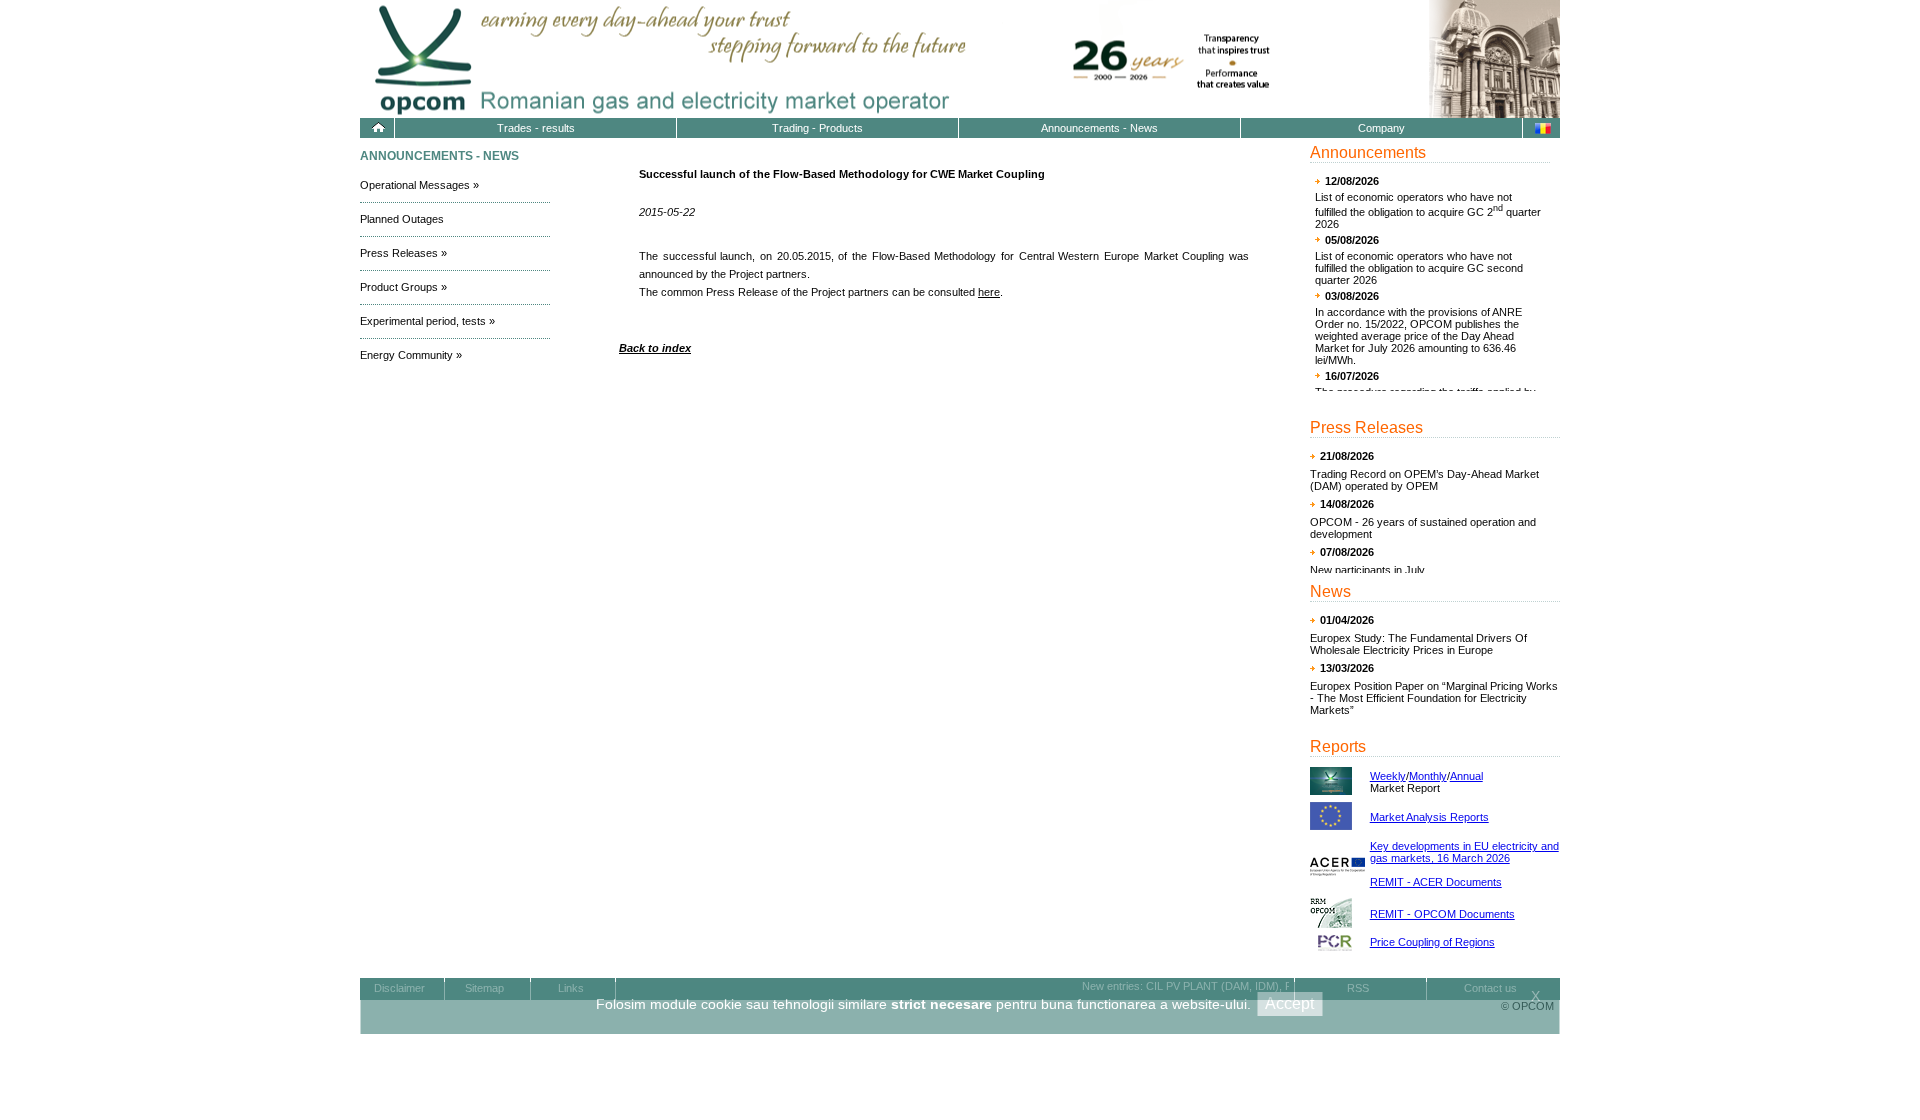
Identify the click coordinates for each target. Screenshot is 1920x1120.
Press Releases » (403, 253)
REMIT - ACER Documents (1436, 882)
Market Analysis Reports (1429, 817)
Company (1381, 128)
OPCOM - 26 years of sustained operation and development (1423, 528)
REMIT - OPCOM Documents (1442, 914)
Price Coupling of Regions (1432, 942)
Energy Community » (411, 355)
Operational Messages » (419, 185)
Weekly (1388, 776)
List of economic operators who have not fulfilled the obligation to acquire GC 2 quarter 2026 (1428, 210)
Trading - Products (817, 128)
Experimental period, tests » (427, 321)
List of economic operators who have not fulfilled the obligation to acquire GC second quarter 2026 (1419, 268)
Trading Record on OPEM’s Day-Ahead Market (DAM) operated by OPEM (1424, 480)
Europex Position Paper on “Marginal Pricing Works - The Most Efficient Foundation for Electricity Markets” (1434, 698)
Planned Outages (402, 219)
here (989, 292)
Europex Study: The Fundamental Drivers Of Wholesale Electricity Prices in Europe (1418, 644)
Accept (1289, 1003)
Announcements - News (1099, 128)
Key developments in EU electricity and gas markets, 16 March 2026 (1464, 852)
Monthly (1428, 776)
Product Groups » (403, 287)
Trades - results (536, 128)
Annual (1466, 776)
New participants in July (1367, 570)
